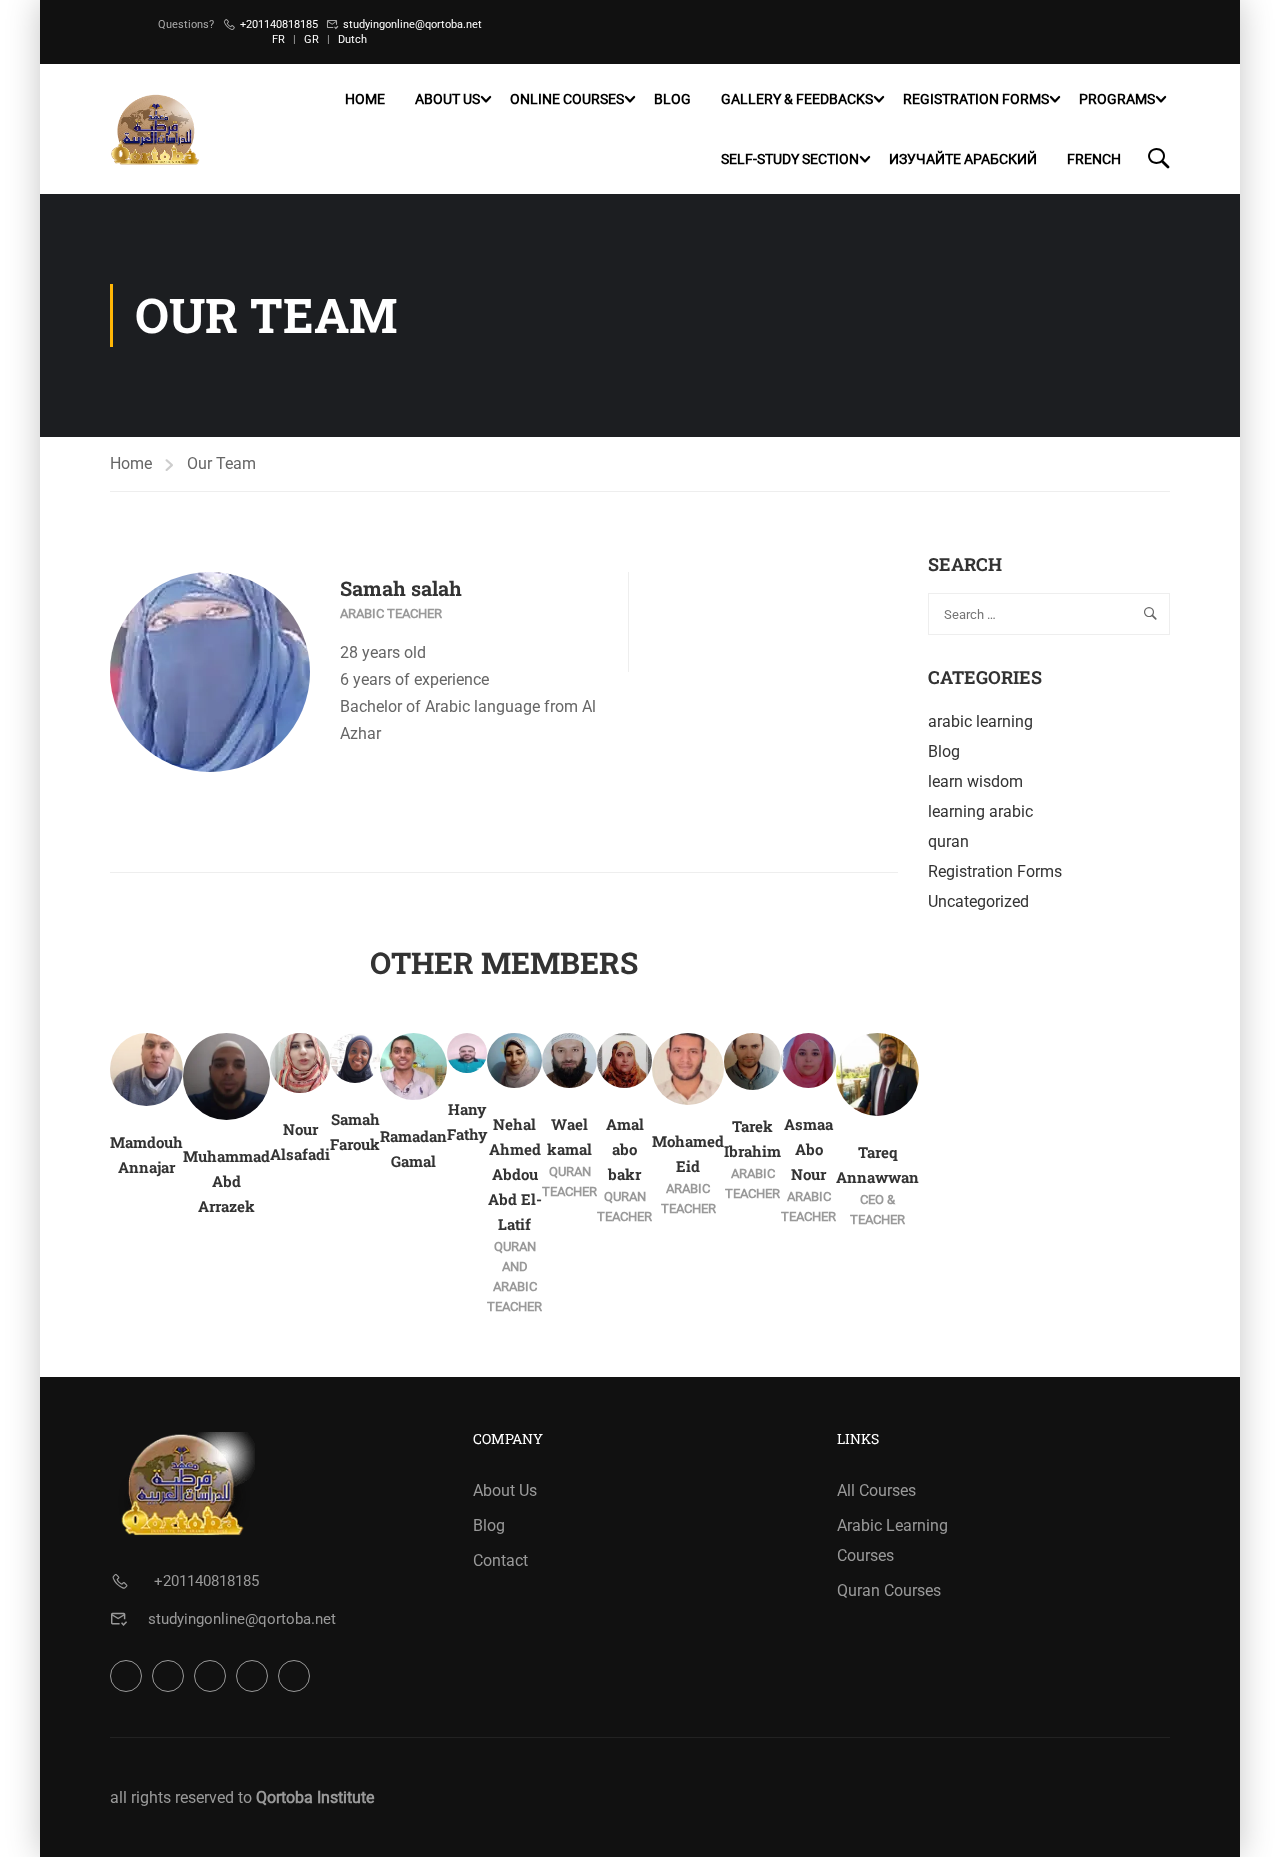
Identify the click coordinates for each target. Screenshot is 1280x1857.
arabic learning (980, 721)
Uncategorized (978, 901)
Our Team (221, 463)
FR (278, 39)
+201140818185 (279, 24)
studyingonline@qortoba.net (412, 24)
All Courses (876, 1490)
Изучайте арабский (963, 159)
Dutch (352, 39)
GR (311, 39)
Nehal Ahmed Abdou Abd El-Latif (515, 1174)
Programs (1117, 99)
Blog (672, 99)
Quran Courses (889, 1590)
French (1094, 159)
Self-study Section (790, 159)
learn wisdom (975, 781)
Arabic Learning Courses (892, 1540)
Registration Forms (976, 99)
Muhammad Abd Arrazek (226, 1181)
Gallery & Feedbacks (797, 99)
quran (948, 841)
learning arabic (980, 811)
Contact (500, 1560)
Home (365, 99)
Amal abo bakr (625, 1149)
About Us (447, 99)
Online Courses (567, 99)
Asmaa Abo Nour (808, 1149)
